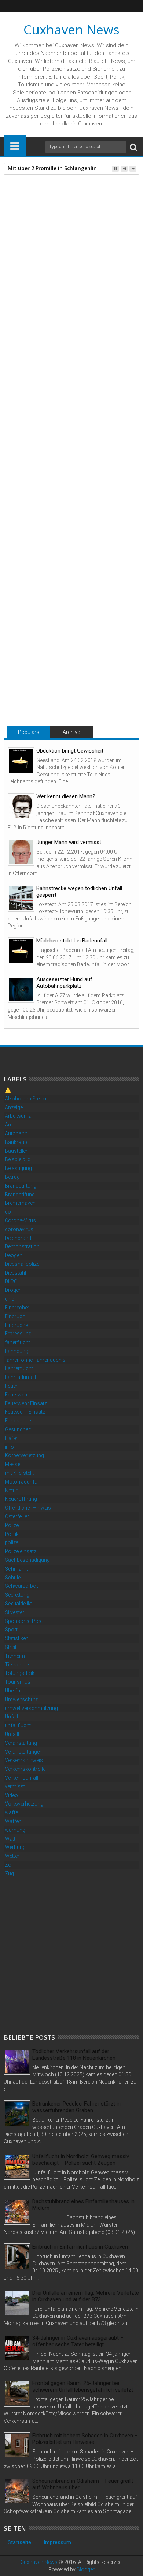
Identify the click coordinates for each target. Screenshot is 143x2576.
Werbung (15, 1847)
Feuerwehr (17, 1395)
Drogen (13, 1290)
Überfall (14, 1691)
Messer (13, 1464)
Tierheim (15, 1656)
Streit (11, 1647)
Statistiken (17, 1638)
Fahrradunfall (20, 1377)
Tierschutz (17, 1665)
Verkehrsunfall (21, 1778)
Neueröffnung (21, 1499)
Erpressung (18, 1334)
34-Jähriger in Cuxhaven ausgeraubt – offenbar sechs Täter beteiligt (78, 2341)
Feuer (11, 1386)
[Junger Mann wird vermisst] (21, 852)
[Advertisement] (71, 1955)
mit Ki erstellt (19, 1473)
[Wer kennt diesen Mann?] (21, 807)
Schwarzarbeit (21, 1586)
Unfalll (12, 1734)
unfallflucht (18, 1725)
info (9, 1447)
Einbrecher (17, 1308)
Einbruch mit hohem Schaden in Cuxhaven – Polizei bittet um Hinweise (85, 2439)
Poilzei (12, 1525)
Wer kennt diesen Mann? (66, 796)
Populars (29, 732)
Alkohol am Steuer (26, 1099)
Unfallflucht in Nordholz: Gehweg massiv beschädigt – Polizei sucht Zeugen (81, 2160)
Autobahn (16, 1133)
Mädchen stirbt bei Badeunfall (72, 941)
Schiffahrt (16, 1569)
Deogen (14, 1255)
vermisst (15, 1786)
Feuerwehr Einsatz (26, 1403)
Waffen (13, 1821)
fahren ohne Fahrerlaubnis (35, 1360)
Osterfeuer (17, 1516)
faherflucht (17, 1342)
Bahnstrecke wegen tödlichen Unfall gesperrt (79, 892)
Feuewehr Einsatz (25, 1412)
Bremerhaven (20, 1203)
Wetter (12, 1856)
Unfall (11, 1717)
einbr (10, 1299)
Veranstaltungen (24, 1752)
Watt (10, 1839)
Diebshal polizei (23, 1264)
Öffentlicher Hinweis (28, 1508)
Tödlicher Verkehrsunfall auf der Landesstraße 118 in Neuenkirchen (74, 2055)
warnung (15, 1830)
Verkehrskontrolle (25, 1769)
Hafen (12, 1438)
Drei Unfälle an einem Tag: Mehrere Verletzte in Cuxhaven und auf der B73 (86, 2296)
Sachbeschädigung (27, 1560)
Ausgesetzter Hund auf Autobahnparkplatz (64, 983)
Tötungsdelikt (43, 527)
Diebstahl (15, 1273)
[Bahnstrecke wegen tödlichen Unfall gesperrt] (21, 898)
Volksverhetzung (24, 1804)
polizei (12, 1542)
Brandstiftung (21, 1186)
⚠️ (8, 1090)
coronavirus (19, 1229)
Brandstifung (20, 1195)
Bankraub (16, 1142)
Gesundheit (18, 1429)
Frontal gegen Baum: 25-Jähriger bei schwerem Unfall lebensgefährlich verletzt (83, 2386)
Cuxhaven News (71, 29)
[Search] (133, 147)
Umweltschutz (21, 1699)
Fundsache (18, 1421)
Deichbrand (18, 1238)
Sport (11, 1630)
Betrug (12, 1177)
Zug (9, 1874)
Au (8, 1125)
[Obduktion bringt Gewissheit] (21, 761)
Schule (13, 1578)
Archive (71, 732)
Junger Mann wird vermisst (69, 842)
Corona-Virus (20, 1220)
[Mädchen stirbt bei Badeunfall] (21, 951)
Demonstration (22, 1246)
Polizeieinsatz (21, 1551)
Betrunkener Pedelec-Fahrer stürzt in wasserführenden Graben (76, 2107)
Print (48, 228)
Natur (11, 1491)
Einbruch (15, 1316)
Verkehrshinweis (24, 1760)
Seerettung (17, 1595)
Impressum (57, 2542)
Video (11, 1795)
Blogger (86, 2569)
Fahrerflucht (19, 1368)
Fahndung (16, 1351)
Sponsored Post (24, 1621)
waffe (11, 1812)
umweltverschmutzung (31, 1708)
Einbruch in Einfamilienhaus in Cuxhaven (80, 2247)
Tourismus (18, 1682)
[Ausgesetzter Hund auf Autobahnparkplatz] (21, 989)
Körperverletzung (24, 1455)
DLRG (11, 1282)
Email (73, 228)
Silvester (14, 1612)
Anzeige (14, 1107)
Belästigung (18, 1168)
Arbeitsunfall (19, 1116)
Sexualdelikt (18, 1604)
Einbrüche (16, 1325)
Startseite (19, 2542)
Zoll (9, 1865)
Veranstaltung (21, 1743)
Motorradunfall (22, 1482)
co (8, 1212)
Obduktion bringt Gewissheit (70, 751)
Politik (12, 1534)
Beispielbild (18, 1159)
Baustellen (17, 1151)
